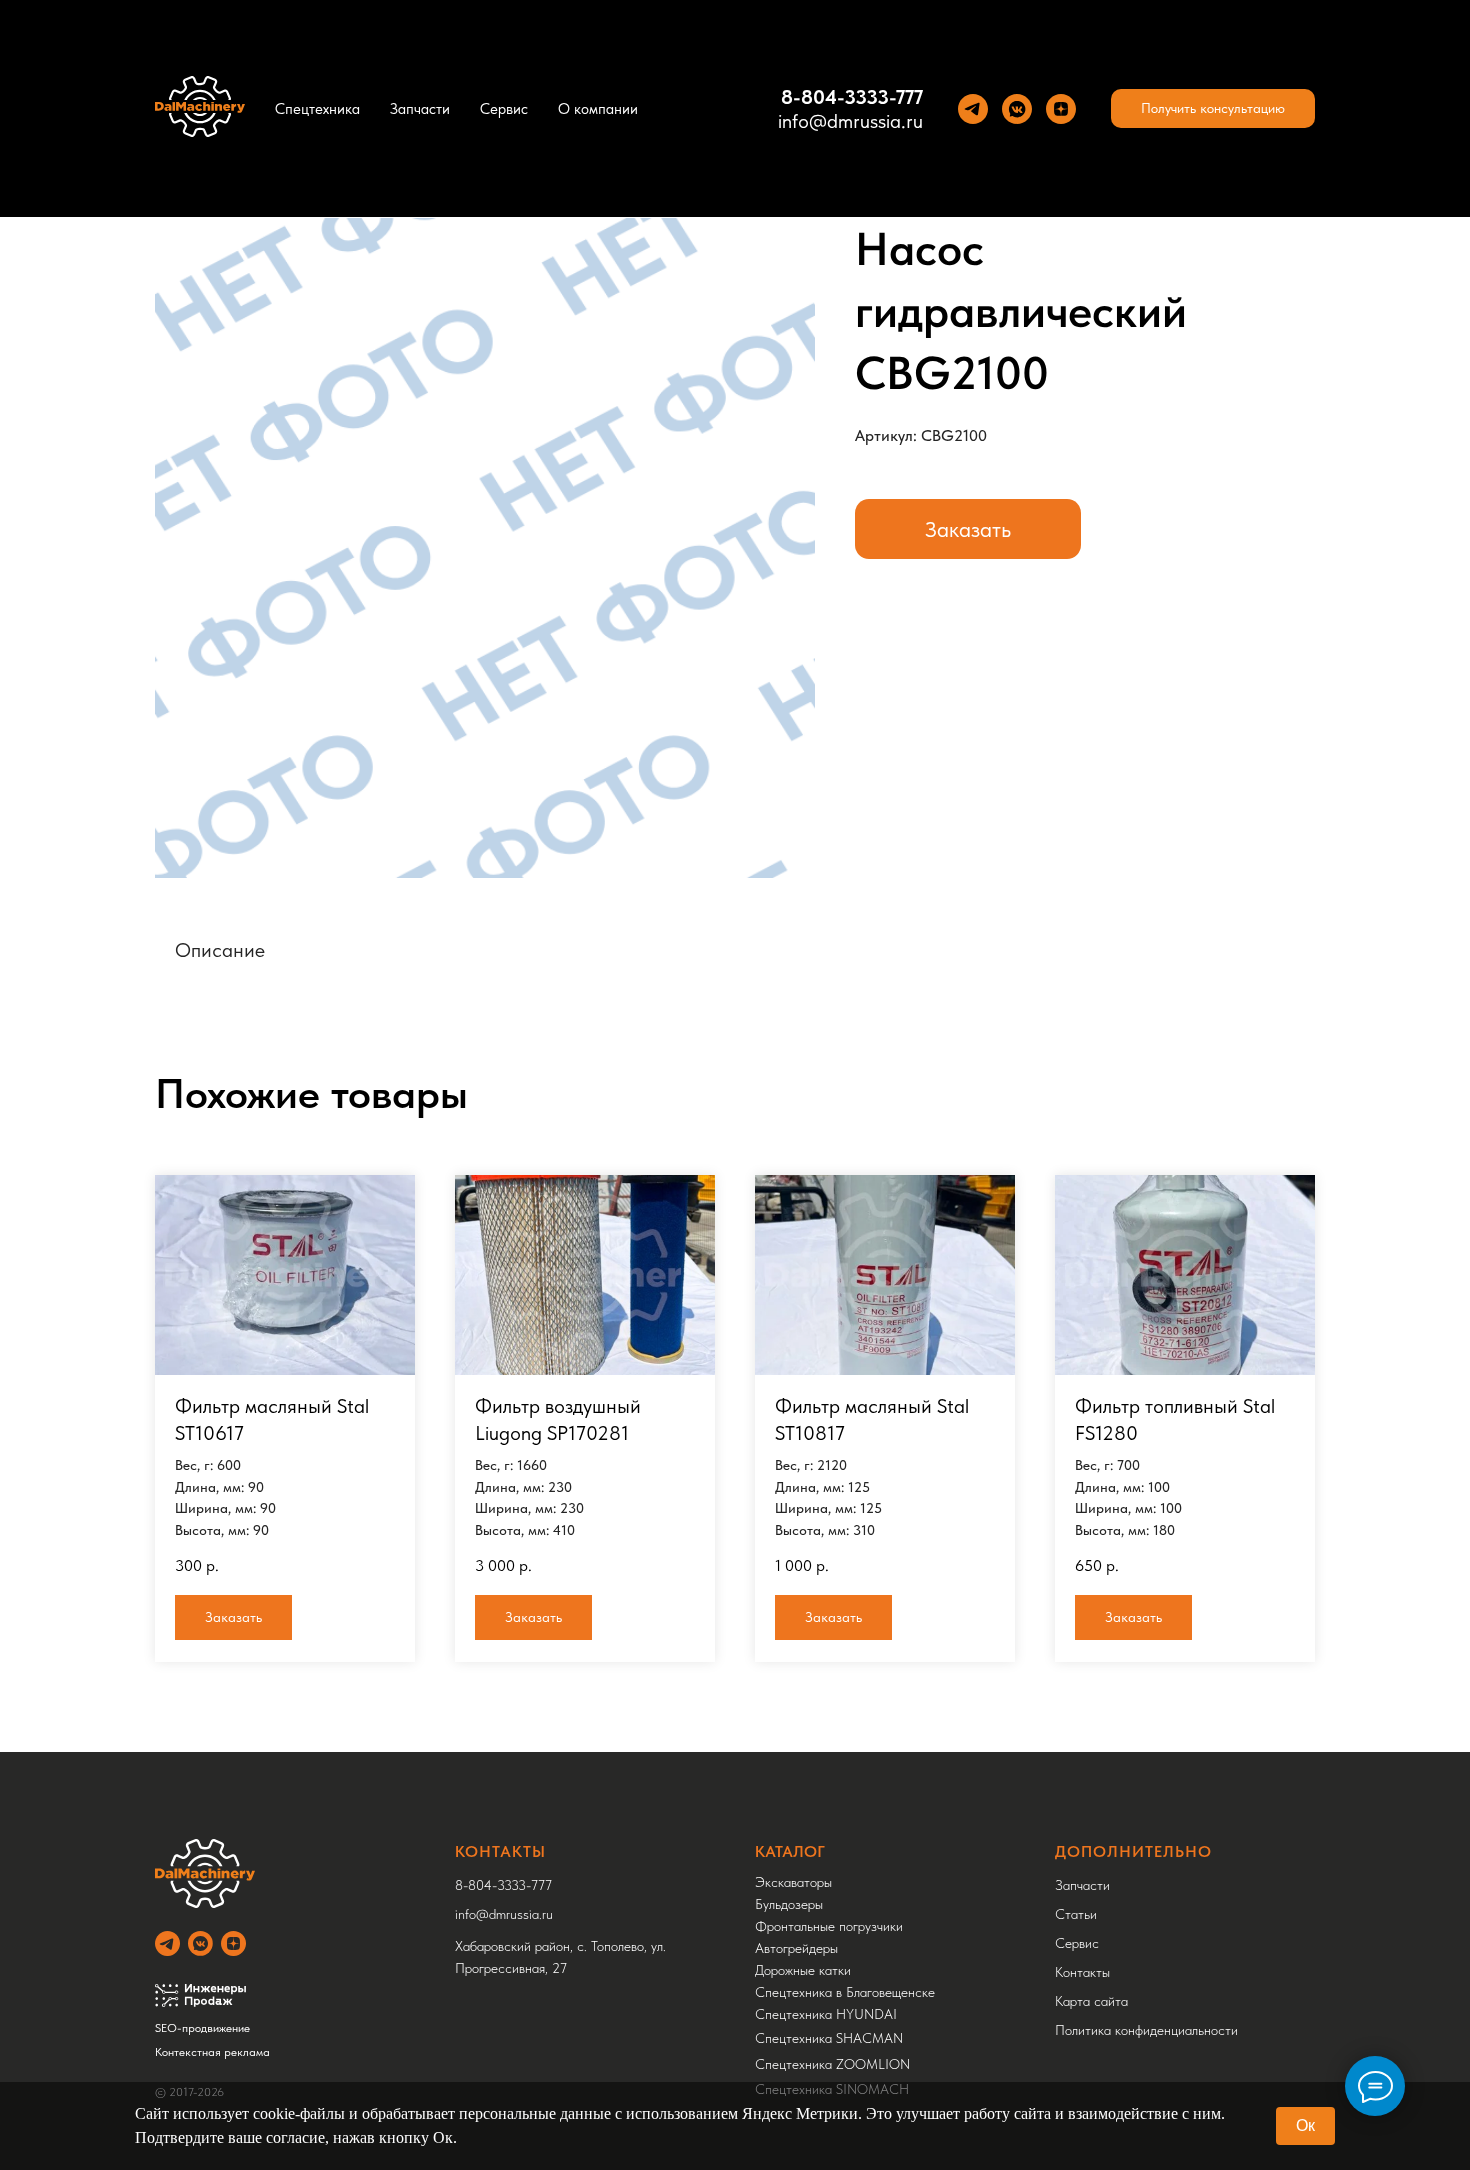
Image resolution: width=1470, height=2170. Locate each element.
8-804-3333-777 (852, 97)
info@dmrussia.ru (850, 121)
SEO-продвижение (202, 2028)
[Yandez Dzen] (1061, 109)
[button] (1213, 109)
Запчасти (420, 109)
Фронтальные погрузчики (829, 1926)
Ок (1305, 2125)
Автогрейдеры (796, 1948)
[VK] (1017, 109)
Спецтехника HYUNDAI (826, 2014)
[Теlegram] (973, 109)
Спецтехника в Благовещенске (845, 1992)
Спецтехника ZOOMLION (832, 2064)
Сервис (504, 109)
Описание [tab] (220, 950)
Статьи (1076, 1914)
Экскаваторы (793, 1882)
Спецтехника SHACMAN (829, 2038)
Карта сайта (1091, 2001)
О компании (598, 109)
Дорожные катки (803, 1970)
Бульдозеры (789, 1904)
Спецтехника (317, 109)
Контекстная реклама (212, 2052)
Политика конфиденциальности (1146, 2030)
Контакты (1082, 1972)
